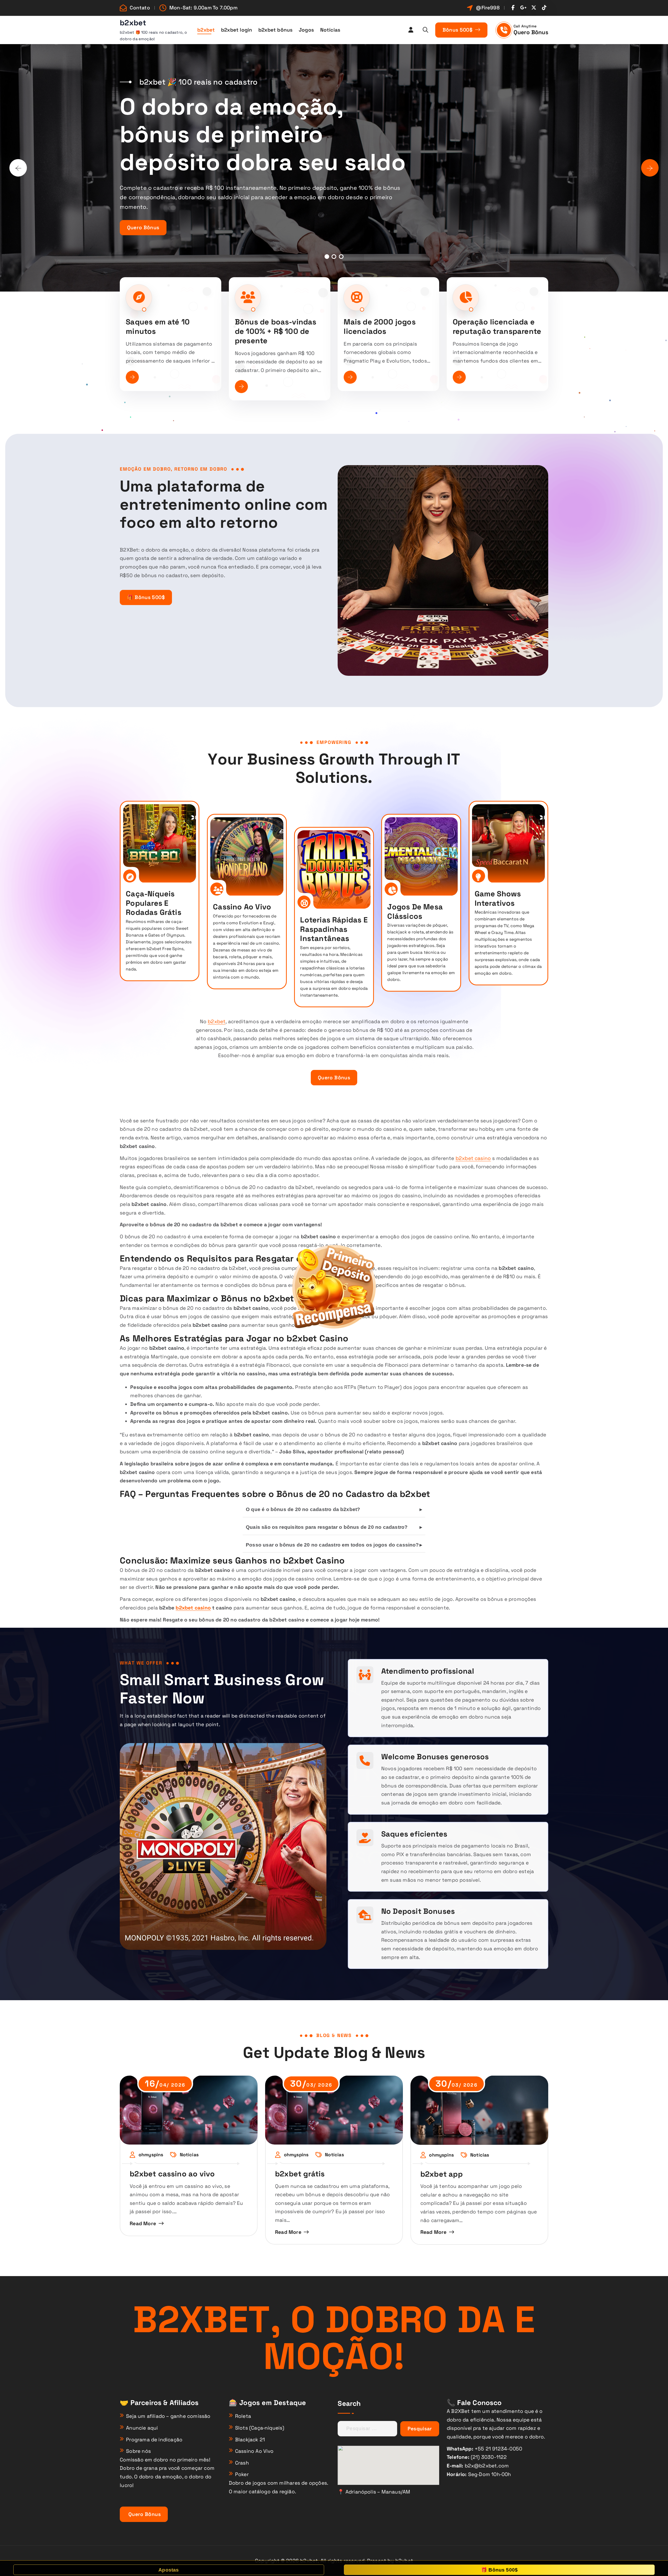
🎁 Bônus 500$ (146, 597)
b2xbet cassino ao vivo (172, 2174)
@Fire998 (488, 8)
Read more (143, 2223)
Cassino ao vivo (242, 907)
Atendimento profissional (428, 1671)
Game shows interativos (498, 898)
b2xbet (206, 30)
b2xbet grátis (300, 2174)
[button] (327, 257)
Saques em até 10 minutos (158, 327)
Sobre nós (138, 2451)
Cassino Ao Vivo (254, 2451)
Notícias (330, 30)
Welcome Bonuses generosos (435, 1757)
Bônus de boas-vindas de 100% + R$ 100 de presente (276, 331)
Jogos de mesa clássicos (415, 911)
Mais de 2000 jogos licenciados (380, 327)
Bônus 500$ (458, 30)
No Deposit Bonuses (418, 1911)
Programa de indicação (154, 2440)
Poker (242, 2474)
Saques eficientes (414, 1834)
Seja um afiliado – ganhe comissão (168, 2416)
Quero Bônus (531, 32)
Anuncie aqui (142, 2428)
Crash (242, 2463)
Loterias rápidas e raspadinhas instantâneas (334, 929)
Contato (140, 8)
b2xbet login (237, 30)
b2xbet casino (473, 1158)
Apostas (169, 2570)
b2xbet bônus (275, 30)
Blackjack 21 (250, 2440)
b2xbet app (442, 2174)
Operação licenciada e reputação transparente (497, 327)
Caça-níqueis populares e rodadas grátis (154, 903)
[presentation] (18, 168)
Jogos (306, 30)
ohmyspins (151, 2155)
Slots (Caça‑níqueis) (260, 2428)
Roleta (243, 2416)
